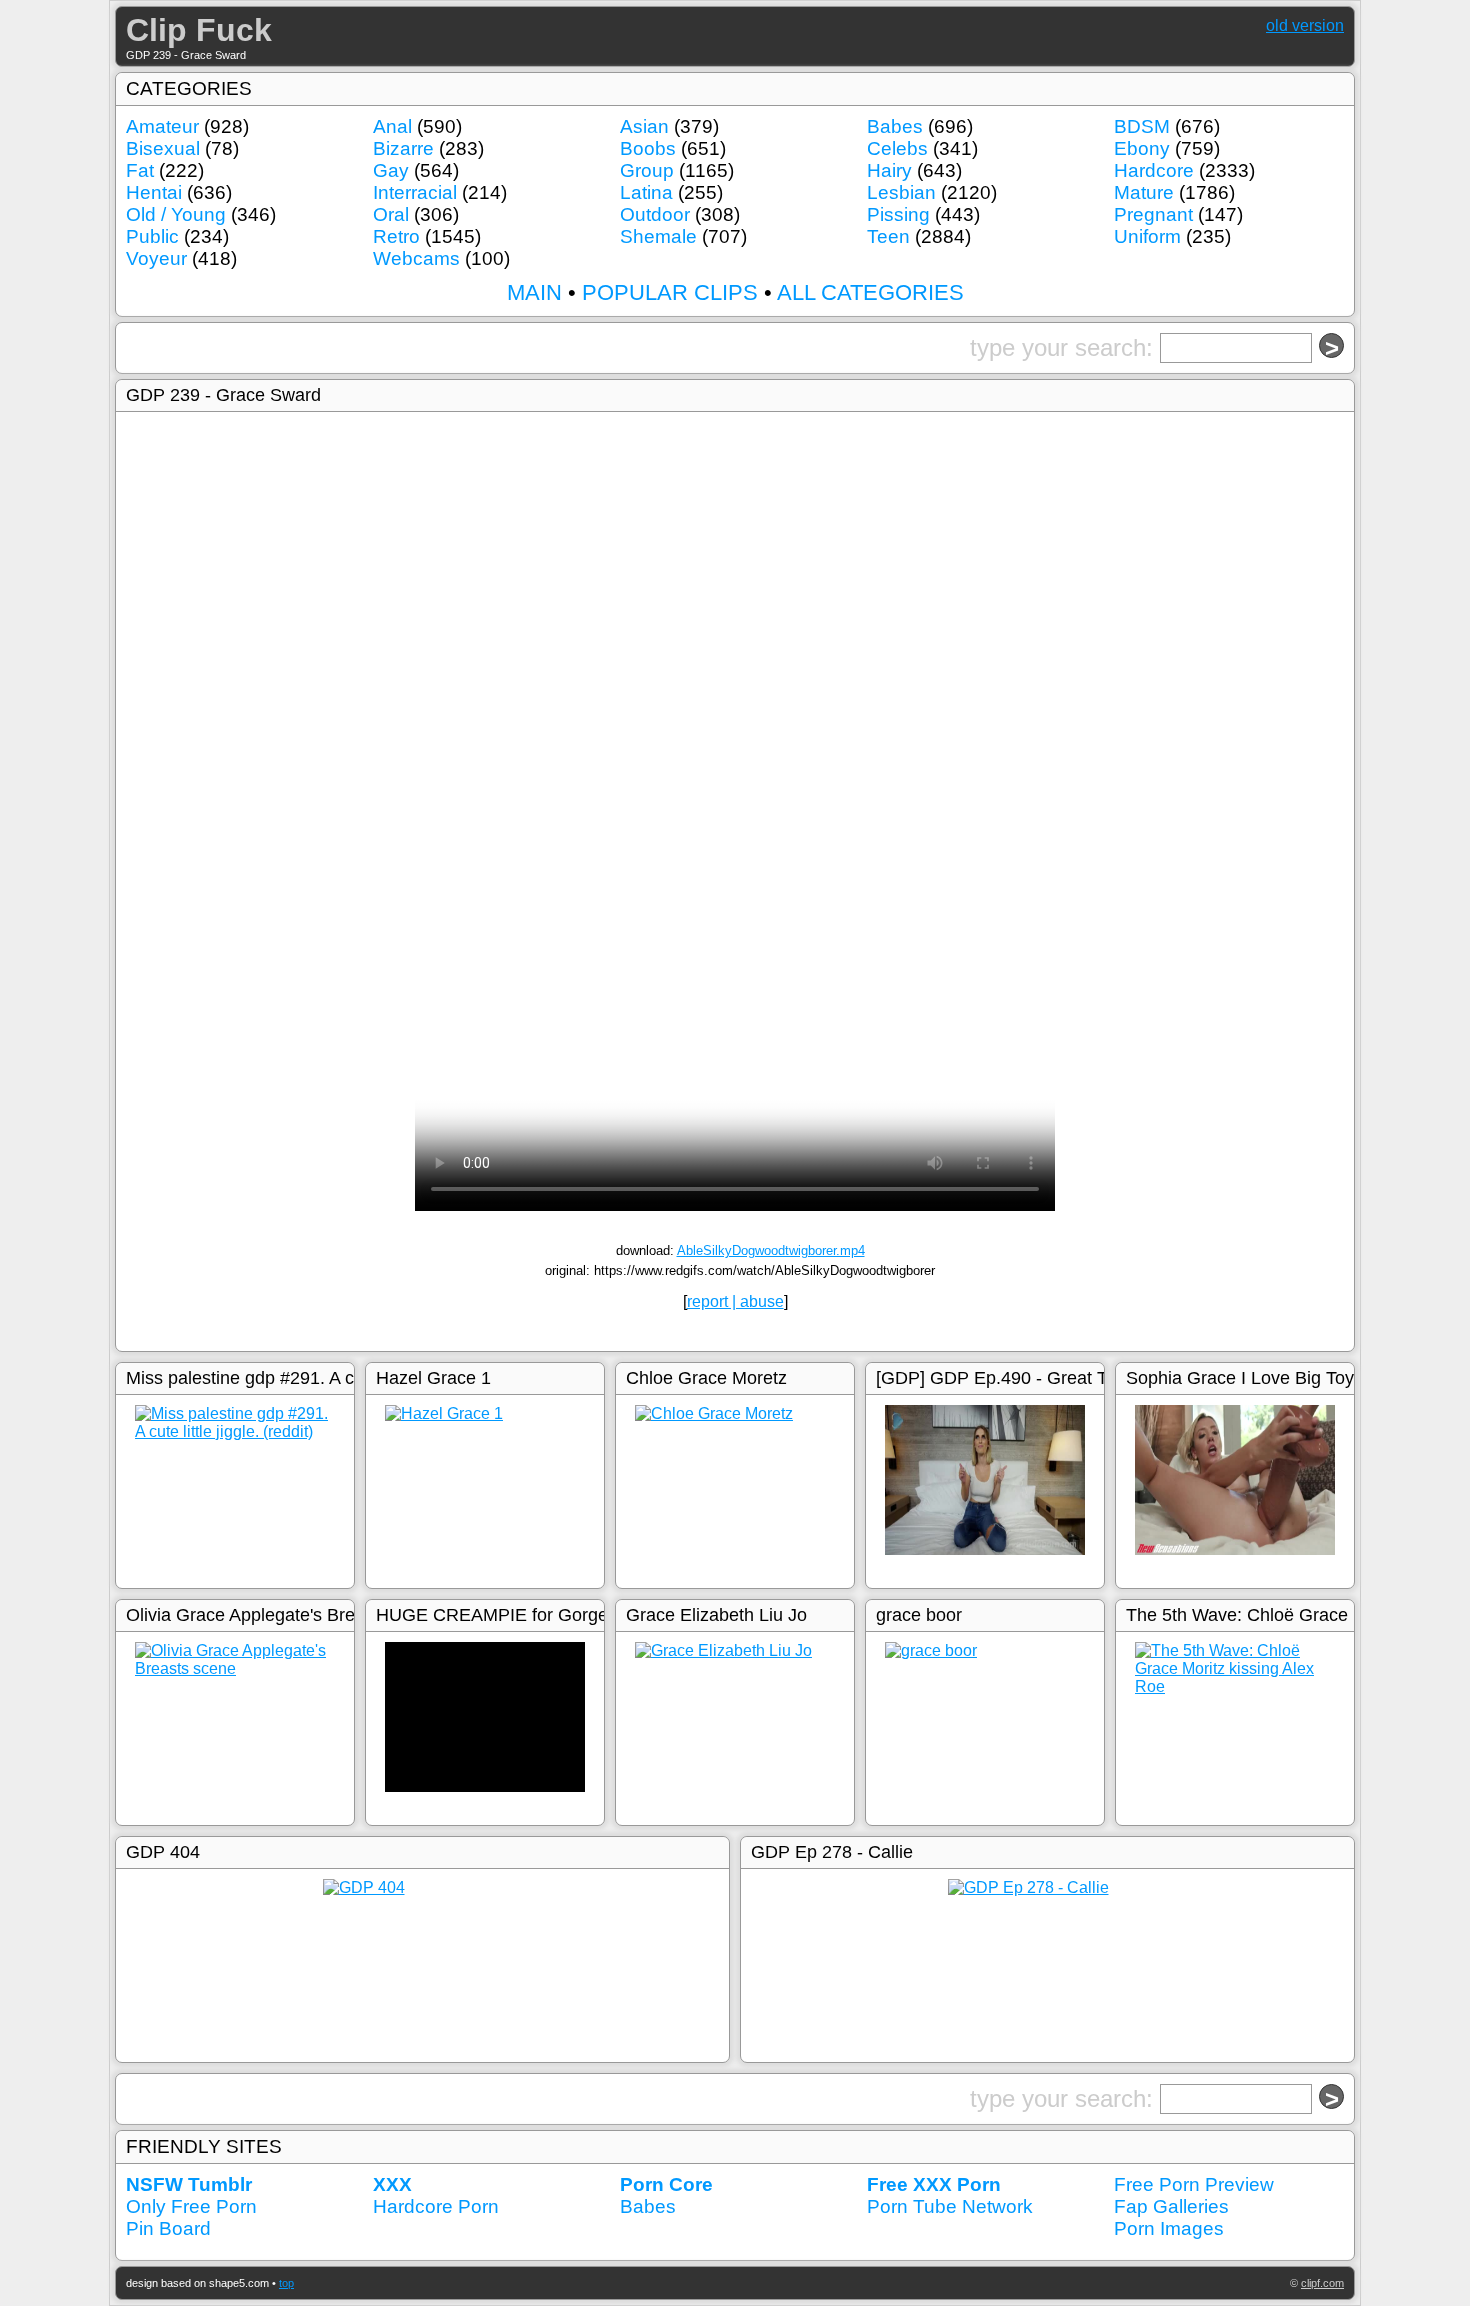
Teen (888, 236)
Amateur (162, 126)
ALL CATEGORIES (870, 292)
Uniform (1147, 236)
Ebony (1142, 148)
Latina (646, 192)
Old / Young (176, 214)
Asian (644, 126)
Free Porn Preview (1194, 2184)
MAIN (534, 292)
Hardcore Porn (436, 2206)
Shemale (658, 236)
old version (1305, 25)
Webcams (416, 258)
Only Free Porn (191, 2206)
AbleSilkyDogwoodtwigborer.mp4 (771, 1250)
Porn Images (1169, 2228)
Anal (392, 126)
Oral (391, 214)
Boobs (648, 148)
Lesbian (901, 192)
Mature (1144, 192)
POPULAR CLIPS (670, 292)
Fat (140, 170)
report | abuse (735, 1301)
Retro (396, 236)
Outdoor (655, 214)
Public (152, 236)
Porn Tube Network (950, 2206)
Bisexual (163, 148)
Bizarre (403, 148)
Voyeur (156, 258)
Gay (391, 170)
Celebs (897, 148)
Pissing (898, 214)
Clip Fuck (199, 30)
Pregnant (1153, 214)
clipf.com (1322, 2283)
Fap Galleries (1171, 2206)
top (286, 2283)
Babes (895, 126)
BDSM (1142, 126)
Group (647, 170)
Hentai (154, 192)
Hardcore (1154, 170)
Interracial (415, 192)
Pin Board (168, 2228)
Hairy (889, 170)
